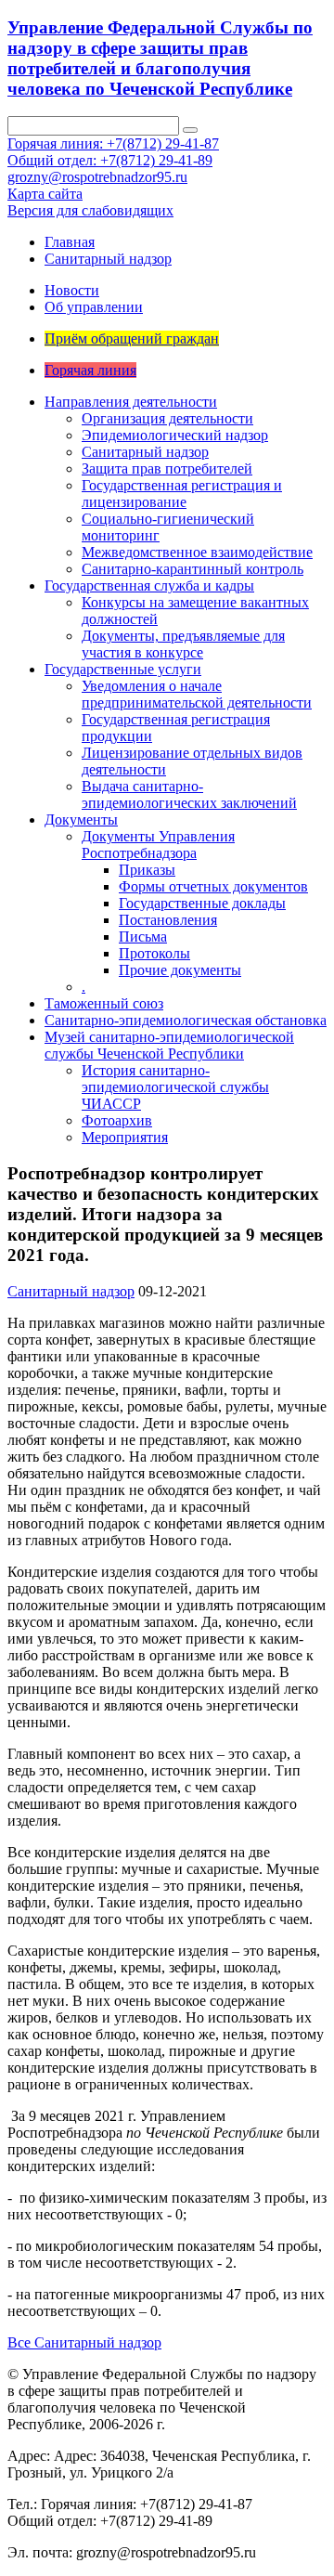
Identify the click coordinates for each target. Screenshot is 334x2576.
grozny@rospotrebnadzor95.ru (97, 177)
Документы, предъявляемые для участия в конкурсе (183, 644)
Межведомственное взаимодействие (197, 552)
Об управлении (94, 307)
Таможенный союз (104, 1003)
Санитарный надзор (108, 259)
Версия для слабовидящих (90, 210)
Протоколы (154, 953)
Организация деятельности (167, 418)
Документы (81, 820)
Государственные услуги (123, 669)
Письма (143, 937)
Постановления (168, 920)
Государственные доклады (202, 903)
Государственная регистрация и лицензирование (182, 494)
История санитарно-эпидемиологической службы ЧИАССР (175, 1087)
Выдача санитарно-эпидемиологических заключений (189, 794)
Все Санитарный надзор (84, 2342)
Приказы (147, 870)
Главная (70, 242)
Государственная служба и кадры (149, 585)
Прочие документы (180, 970)
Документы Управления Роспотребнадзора (158, 845)
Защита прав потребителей (167, 468)
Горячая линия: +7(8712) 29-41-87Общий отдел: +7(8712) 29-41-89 (113, 152)
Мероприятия (125, 1137)
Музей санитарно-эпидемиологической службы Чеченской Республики (169, 1045)
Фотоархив (117, 1120)
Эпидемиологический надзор (175, 435)
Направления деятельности (131, 402)
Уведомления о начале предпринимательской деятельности (197, 694)
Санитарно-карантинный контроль (193, 569)
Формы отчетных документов (213, 886)
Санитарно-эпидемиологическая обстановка (186, 1020)
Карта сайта (45, 194)
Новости (72, 290)
